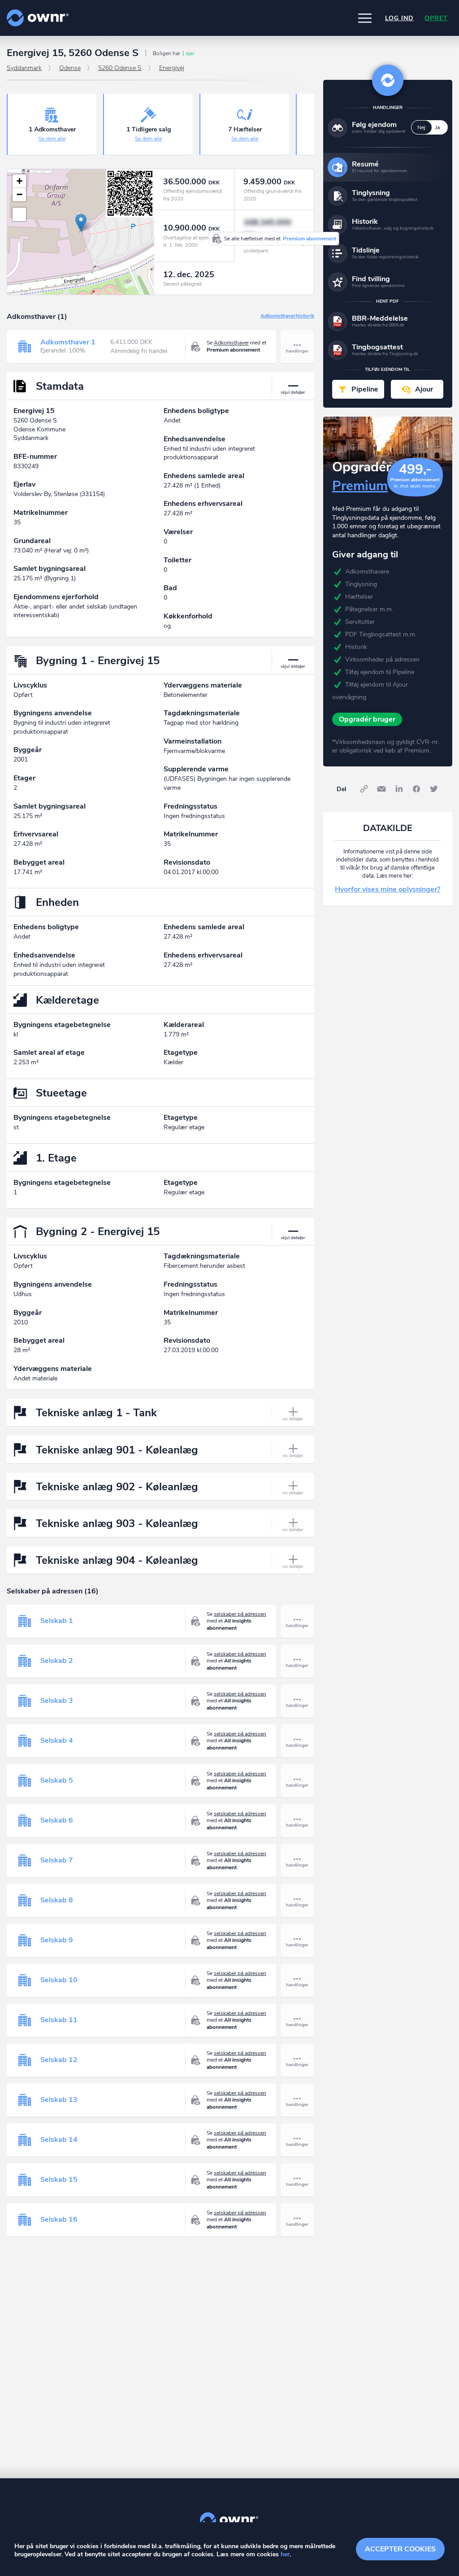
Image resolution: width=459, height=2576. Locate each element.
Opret (436, 18)
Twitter (434, 789)
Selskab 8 (57, 1900)
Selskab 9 (57, 1940)
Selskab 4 (57, 1741)
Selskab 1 (57, 1621)
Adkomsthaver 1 (68, 342)
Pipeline (365, 389)
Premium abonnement (310, 239)
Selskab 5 (57, 1780)
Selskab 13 (59, 2100)
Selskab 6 (57, 1820)
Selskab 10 (59, 1980)
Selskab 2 (57, 1661)
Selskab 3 (57, 1701)
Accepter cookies (400, 2549)
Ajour (424, 389)
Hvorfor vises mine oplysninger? (388, 889)
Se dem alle (52, 139)
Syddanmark (24, 68)
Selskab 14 (59, 2140)
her (285, 2554)
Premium (360, 486)
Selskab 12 (59, 2060)
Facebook (416, 789)
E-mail (381, 789)
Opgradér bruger (367, 719)
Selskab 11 (59, 2020)
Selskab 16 (59, 2219)
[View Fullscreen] (19, 214)
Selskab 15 (59, 2180)
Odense (70, 68)
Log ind (399, 18)
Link (364, 789)
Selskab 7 (57, 1860)
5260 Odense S (120, 68)
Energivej (172, 68)
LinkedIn (399, 789)
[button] (365, 18)
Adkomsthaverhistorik (287, 316)
